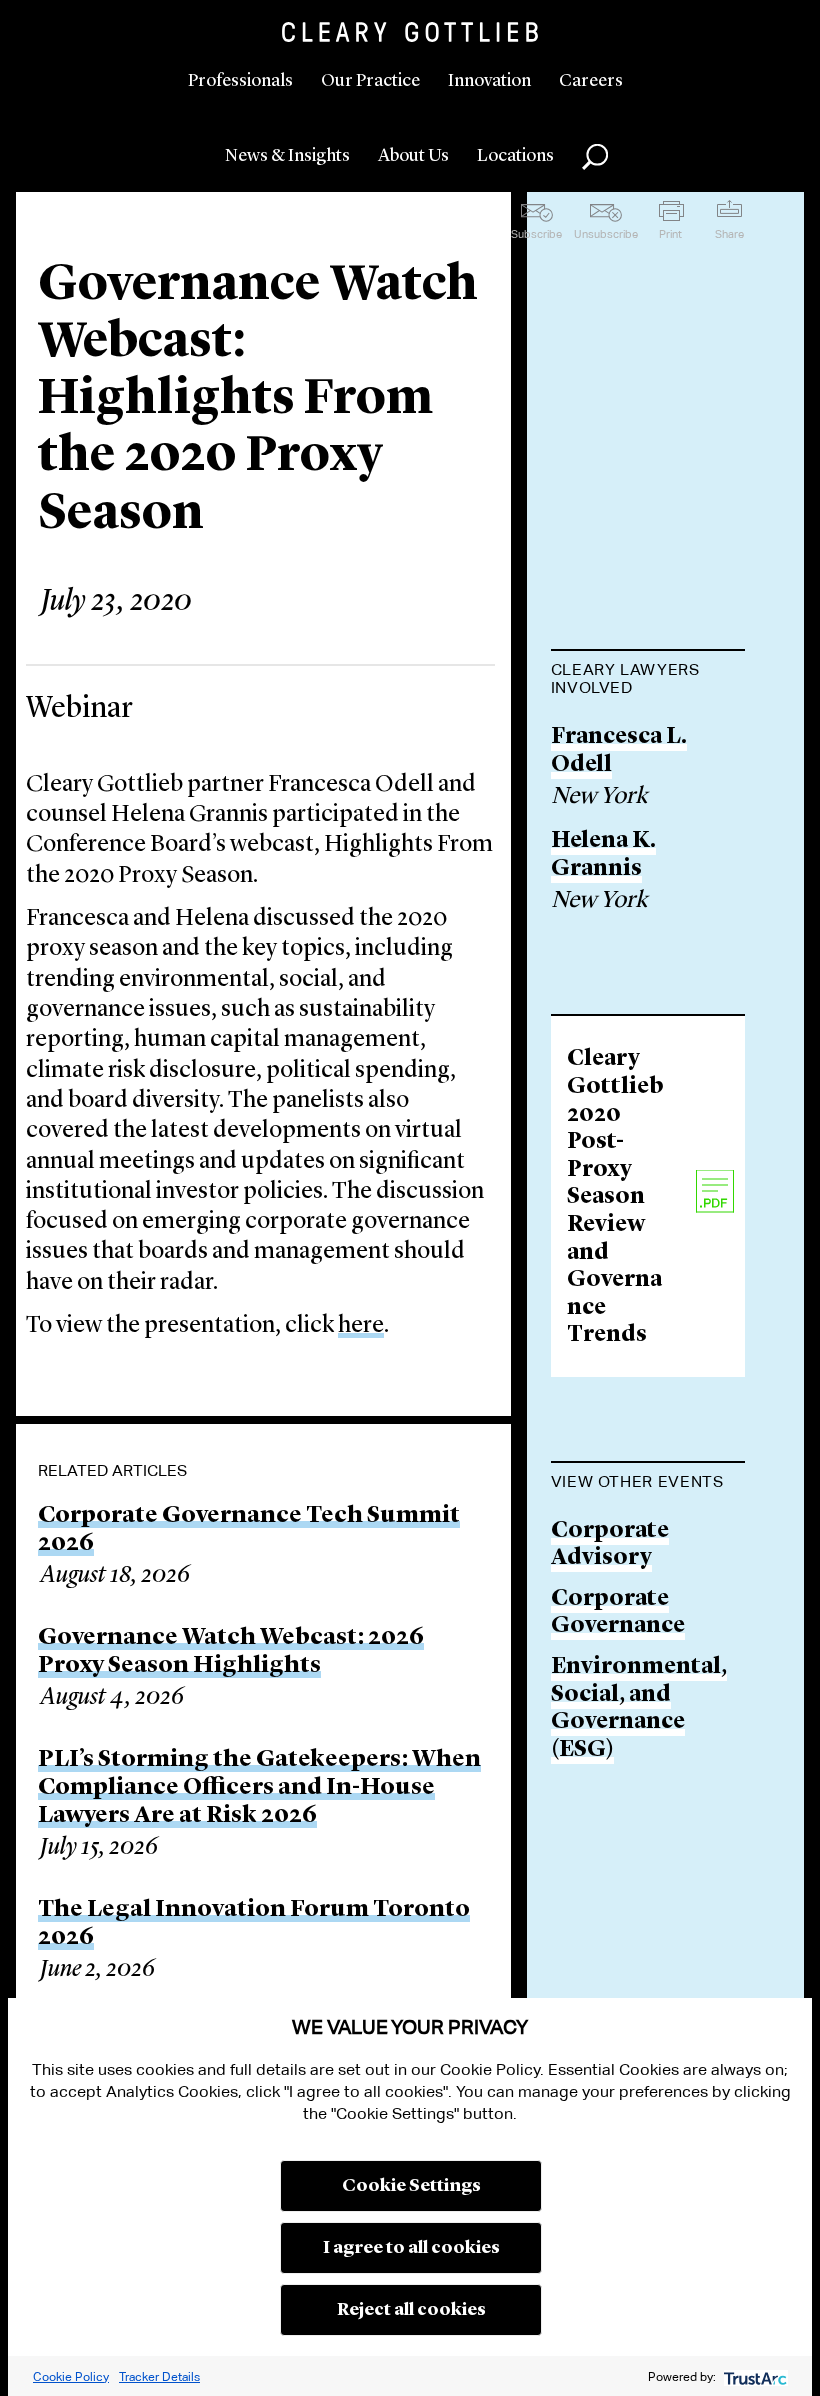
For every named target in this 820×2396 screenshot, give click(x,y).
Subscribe (536, 234)
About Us (413, 156)
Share (729, 234)
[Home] (410, 32)
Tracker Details (159, 2376)
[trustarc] (753, 2376)
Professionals (240, 81)
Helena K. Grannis (603, 855)
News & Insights (287, 156)
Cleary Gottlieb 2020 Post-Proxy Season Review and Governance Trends (615, 1197)
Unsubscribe (606, 234)
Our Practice (370, 81)
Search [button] (595, 157)
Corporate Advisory (610, 1545)
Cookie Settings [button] (411, 2186)
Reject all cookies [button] (411, 2310)
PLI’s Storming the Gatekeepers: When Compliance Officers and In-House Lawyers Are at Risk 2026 (259, 1788)
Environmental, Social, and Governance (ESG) (639, 1709)
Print (670, 234)
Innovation (489, 81)
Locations (515, 156)
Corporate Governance (618, 1613)
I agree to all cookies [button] (411, 2248)
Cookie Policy (71, 2376)
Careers (591, 81)
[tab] (648, 681)
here (361, 1326)
